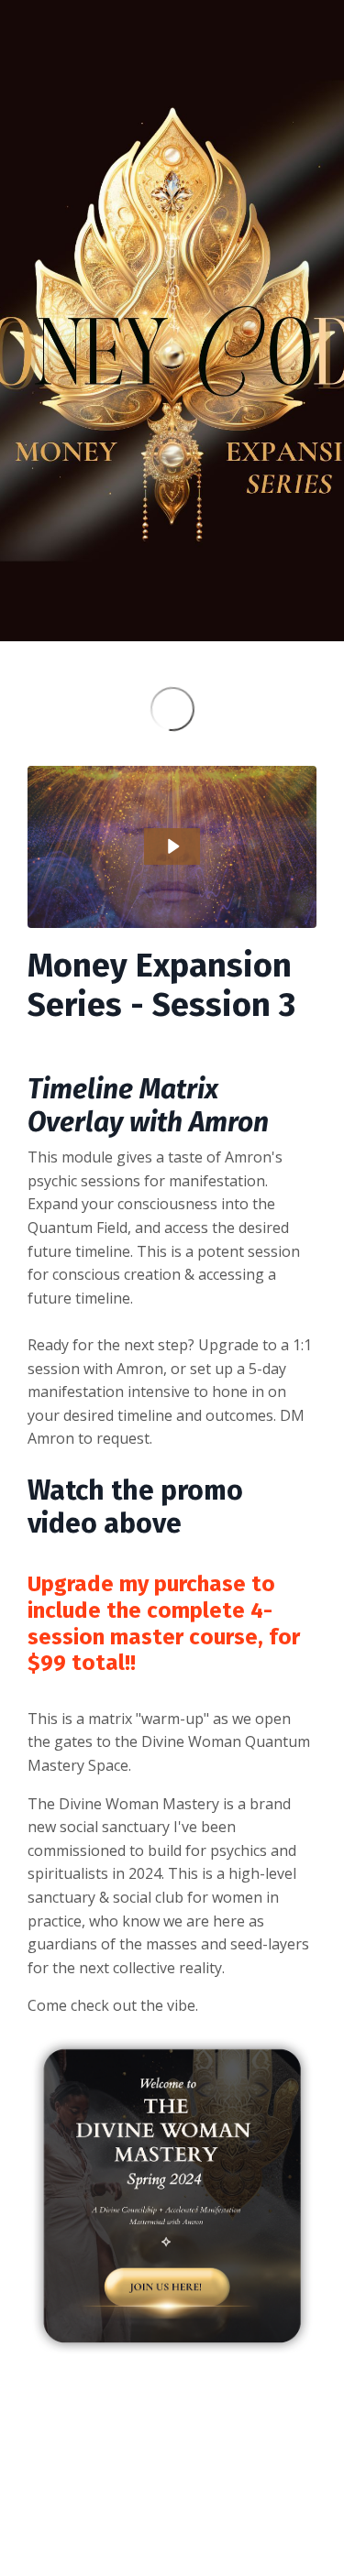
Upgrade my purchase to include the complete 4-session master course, (151, 1610)
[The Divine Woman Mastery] (172, 2197)
